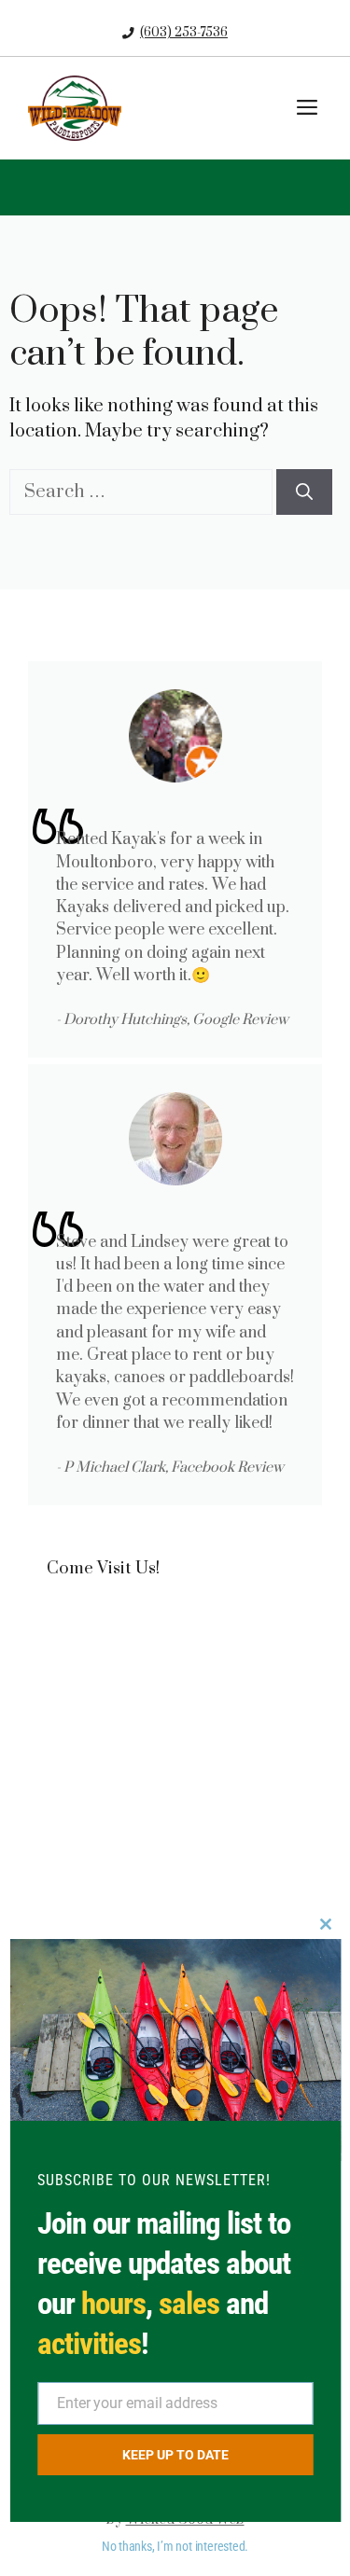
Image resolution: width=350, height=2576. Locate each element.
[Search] (304, 492)
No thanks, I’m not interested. (175, 2546)
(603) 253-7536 (184, 33)
